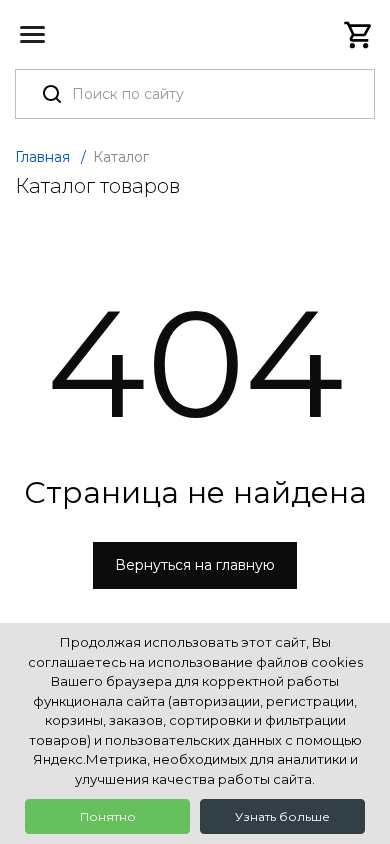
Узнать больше (282, 816)
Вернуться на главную (195, 565)
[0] (359, 35)
